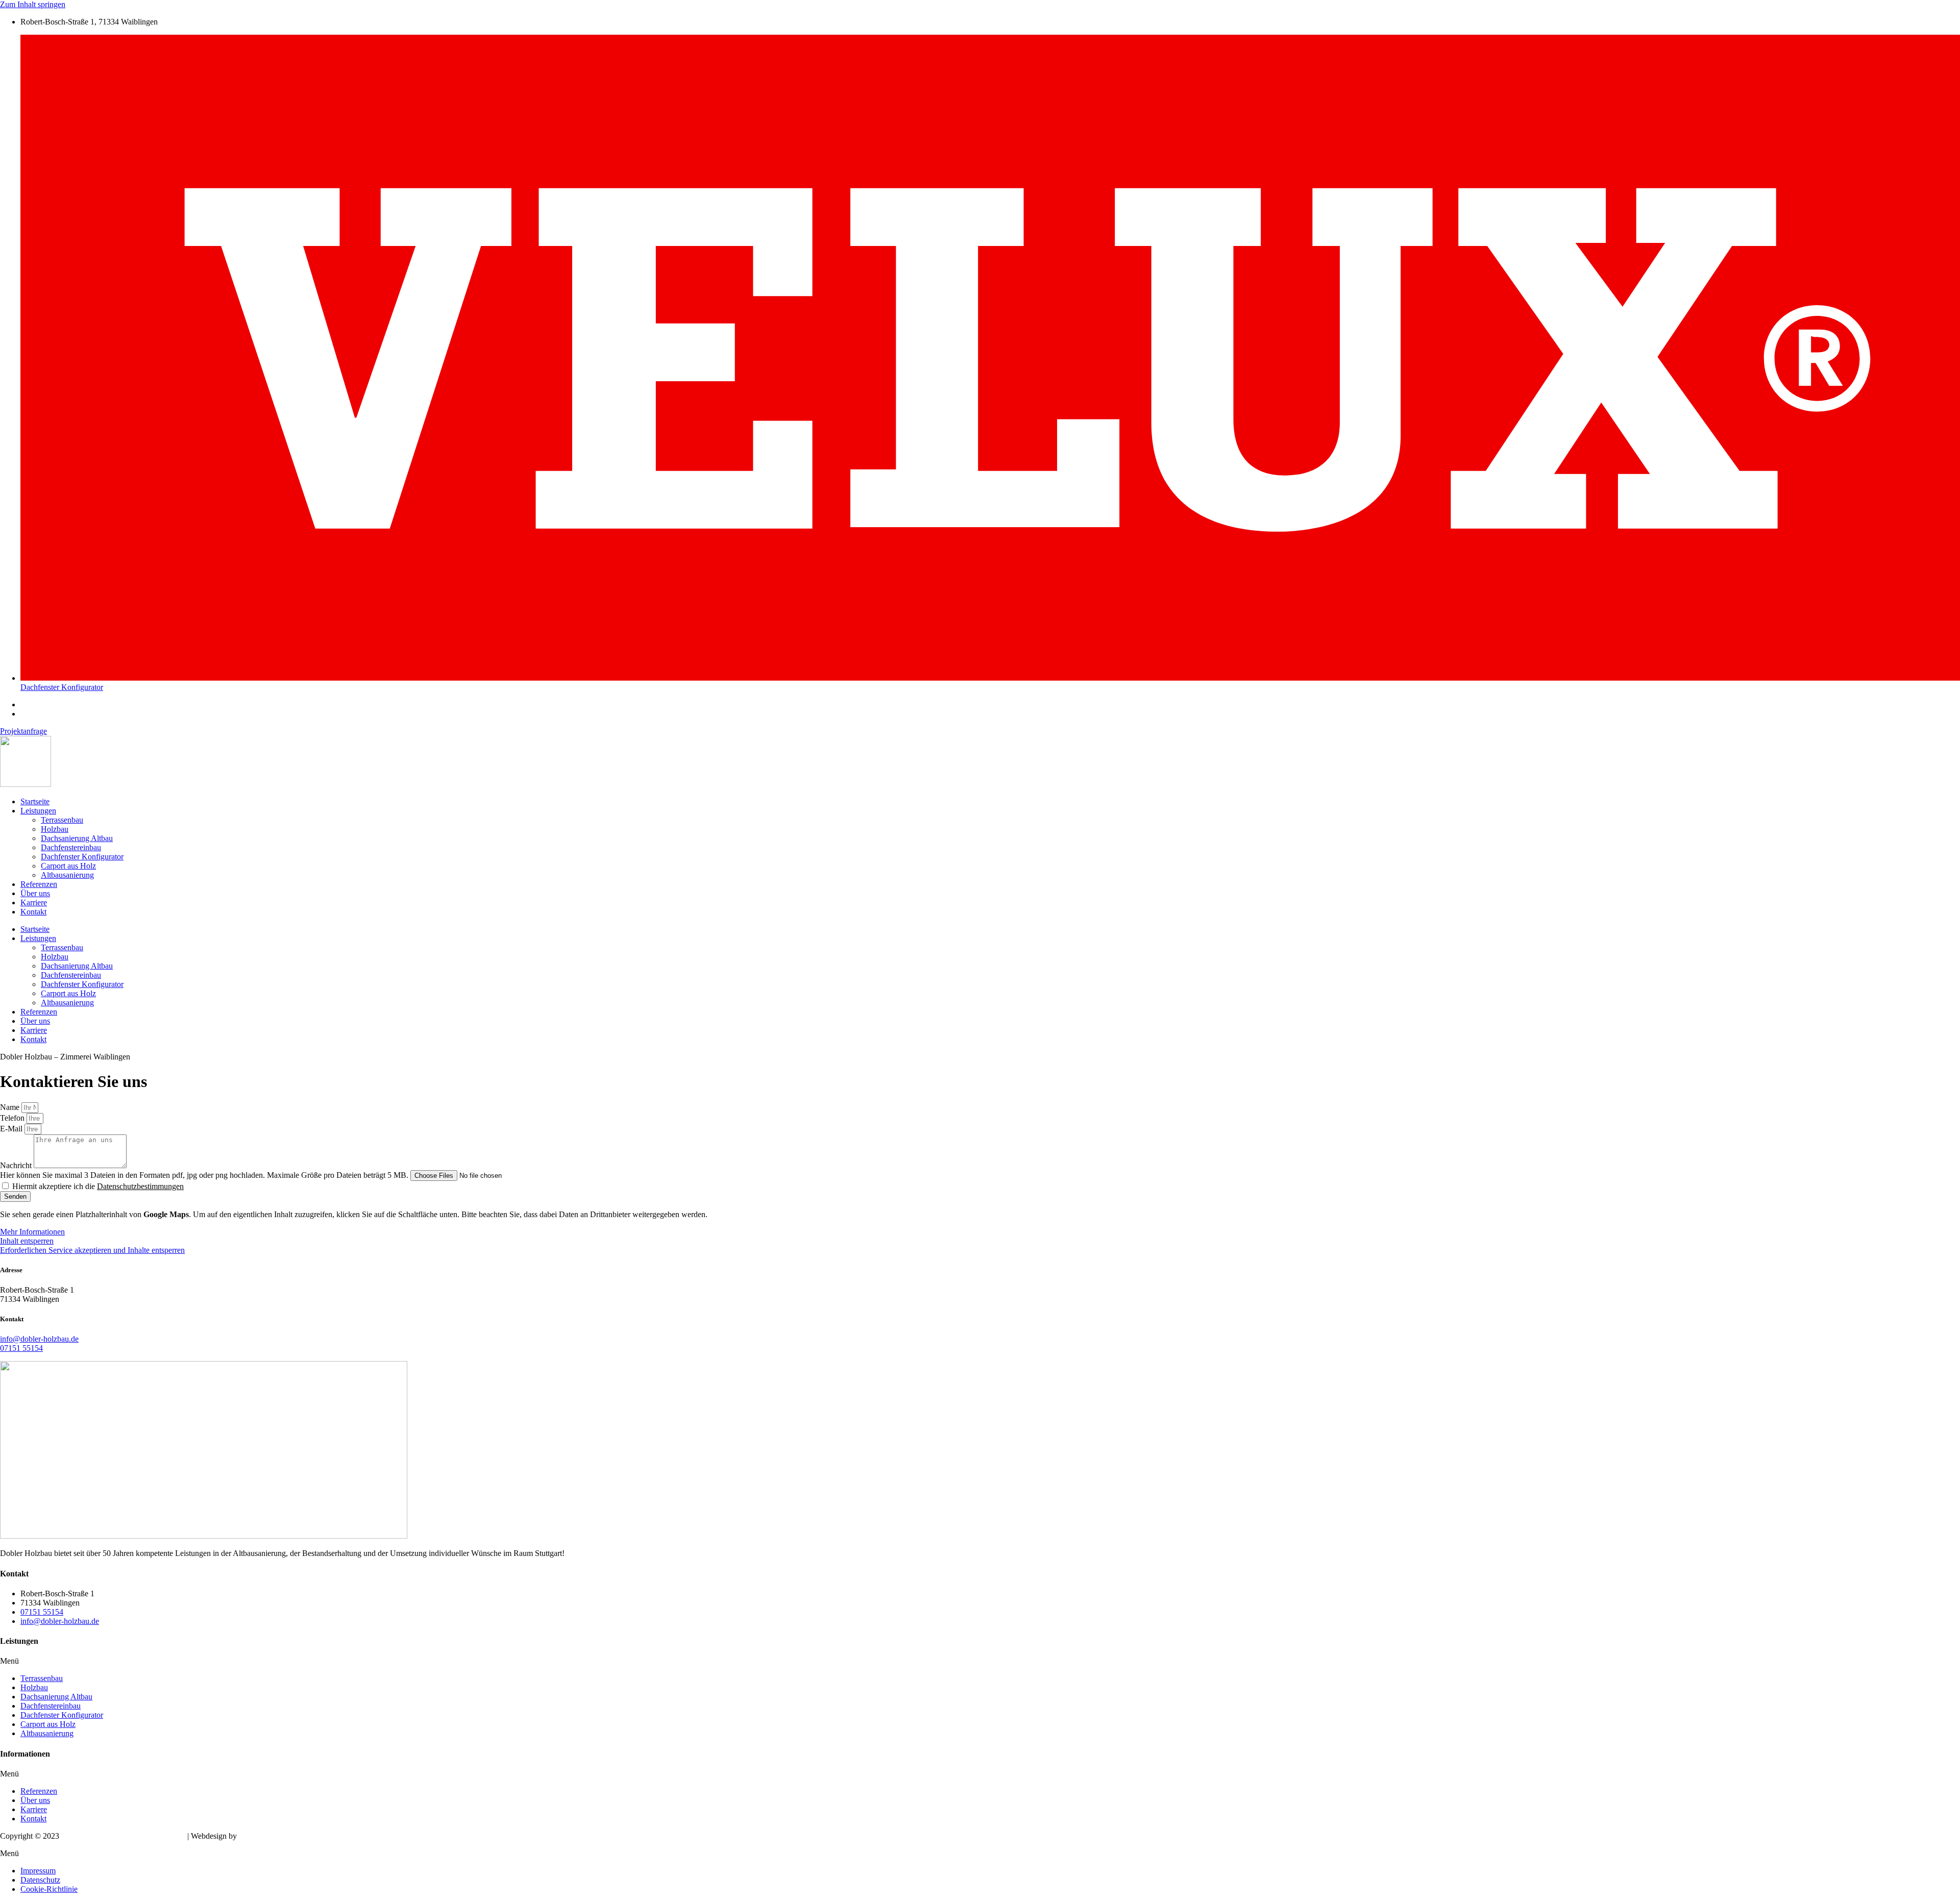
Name (11, 1107)
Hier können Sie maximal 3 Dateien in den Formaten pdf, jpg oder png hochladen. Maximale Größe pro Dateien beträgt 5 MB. (205, 1175)
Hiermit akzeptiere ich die (98, 1186)
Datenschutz (40, 1880)
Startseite (35, 801)
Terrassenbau (62, 820)
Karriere (34, 903)
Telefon (13, 1118)
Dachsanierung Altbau (77, 838)
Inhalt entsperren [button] (27, 1241)
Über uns (35, 893)
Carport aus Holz (68, 866)
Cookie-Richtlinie (49, 1889)
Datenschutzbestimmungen (140, 1186)
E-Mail (12, 1129)
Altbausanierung (67, 875)
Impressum (38, 1871)
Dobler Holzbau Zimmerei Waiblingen (123, 1836)
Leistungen (38, 811)
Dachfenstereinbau (71, 847)
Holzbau (55, 829)
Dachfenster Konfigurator (82, 857)
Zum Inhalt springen (33, 4)
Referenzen (39, 884)
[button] (980, 1661)
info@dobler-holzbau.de (39, 1339)
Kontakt (33, 912)
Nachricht (17, 1165)
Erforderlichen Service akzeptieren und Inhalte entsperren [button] (92, 1250)
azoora (250, 1836)
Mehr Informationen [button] (32, 1232)
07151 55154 (21, 1348)
